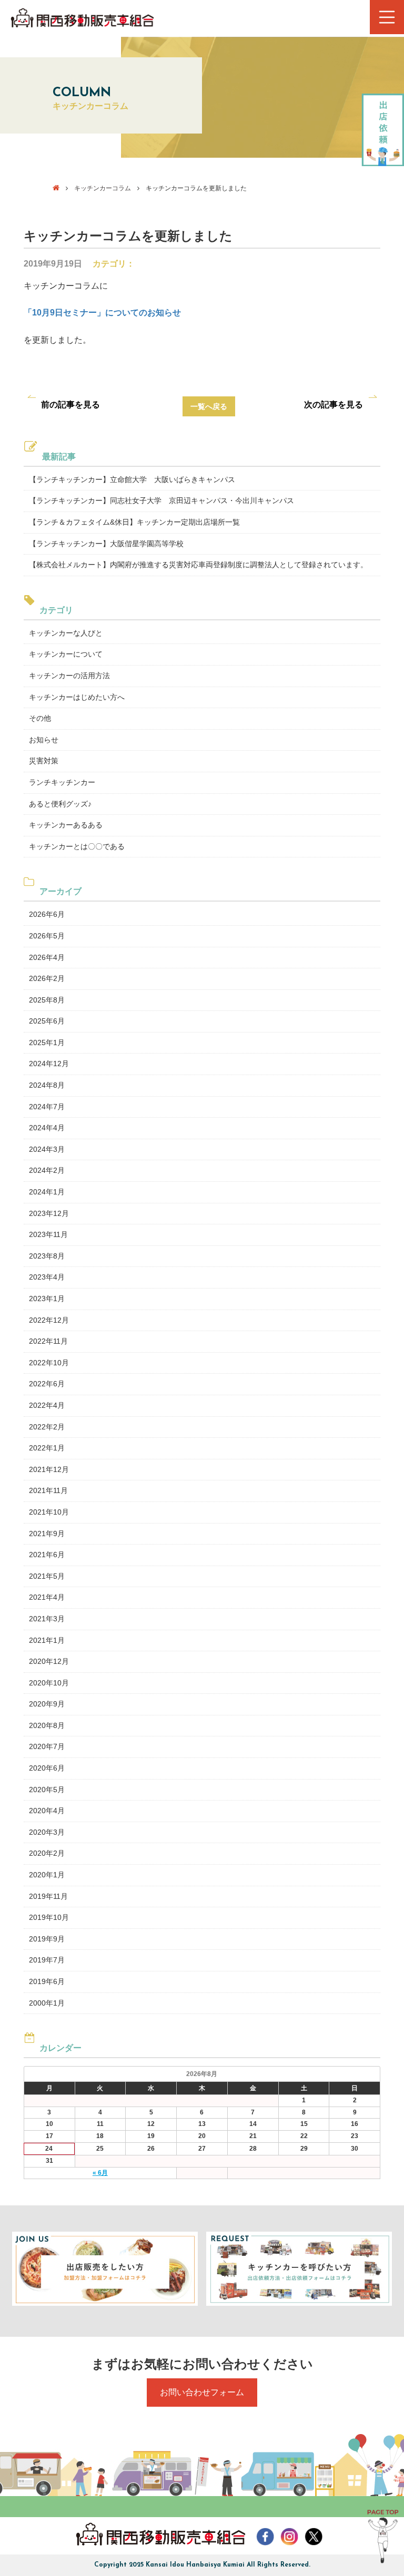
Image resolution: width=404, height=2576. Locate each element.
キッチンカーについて (66, 654)
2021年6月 (47, 1555)
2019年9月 (47, 1939)
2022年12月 (49, 1320)
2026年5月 (47, 936)
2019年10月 (49, 1917)
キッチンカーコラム (103, 188)
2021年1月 (47, 1640)
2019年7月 (47, 1960)
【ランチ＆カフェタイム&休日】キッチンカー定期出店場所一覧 (134, 522)
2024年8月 (47, 1085)
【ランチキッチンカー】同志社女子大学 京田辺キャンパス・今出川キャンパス (161, 500)
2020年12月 (49, 1661)
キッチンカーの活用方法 (69, 676)
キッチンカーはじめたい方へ (77, 697)
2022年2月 (47, 1427)
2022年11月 (48, 1341)
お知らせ (44, 740)
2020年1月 (47, 1875)
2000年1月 (47, 2003)
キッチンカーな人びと (66, 633)
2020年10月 (49, 1683)
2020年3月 (47, 1832)
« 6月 (100, 2173)
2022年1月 (47, 1448)
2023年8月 (47, 1256)
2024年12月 (49, 1064)
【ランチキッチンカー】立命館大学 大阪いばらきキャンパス (132, 479)
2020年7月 (47, 1746)
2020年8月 (47, 1725)
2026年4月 (47, 957)
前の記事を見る (70, 405)
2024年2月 (47, 1170)
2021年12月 (49, 1469)
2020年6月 (47, 1768)
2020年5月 (47, 1790)
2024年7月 (47, 1107)
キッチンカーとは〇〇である (77, 846)
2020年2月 (47, 1853)
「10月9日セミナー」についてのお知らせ (102, 313)
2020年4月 (47, 1811)
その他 (40, 718)
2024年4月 (47, 1128)
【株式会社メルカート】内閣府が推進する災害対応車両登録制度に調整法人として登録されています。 (198, 565)
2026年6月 (47, 914)
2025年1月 (47, 1042)
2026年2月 (47, 978)
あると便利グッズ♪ (60, 804)
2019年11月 (48, 1896)
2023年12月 (49, 1213)
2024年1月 (47, 1192)
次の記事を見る (334, 405)
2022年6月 (47, 1384)
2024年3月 (47, 1149)
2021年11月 (48, 1490)
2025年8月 (47, 1000)
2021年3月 (47, 1619)
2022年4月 (47, 1405)
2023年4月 (47, 1277)
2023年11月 (48, 1234)
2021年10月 (49, 1512)
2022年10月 (49, 1363)
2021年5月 (47, 1576)
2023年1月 (47, 1299)
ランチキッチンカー (62, 782)
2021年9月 (47, 1534)
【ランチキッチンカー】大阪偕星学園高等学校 (106, 544)
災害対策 (44, 761)
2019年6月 (47, 1981)
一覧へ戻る (209, 406)
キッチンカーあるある (66, 825)
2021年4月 (47, 1597)
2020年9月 (47, 1704)
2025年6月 (47, 1021)
